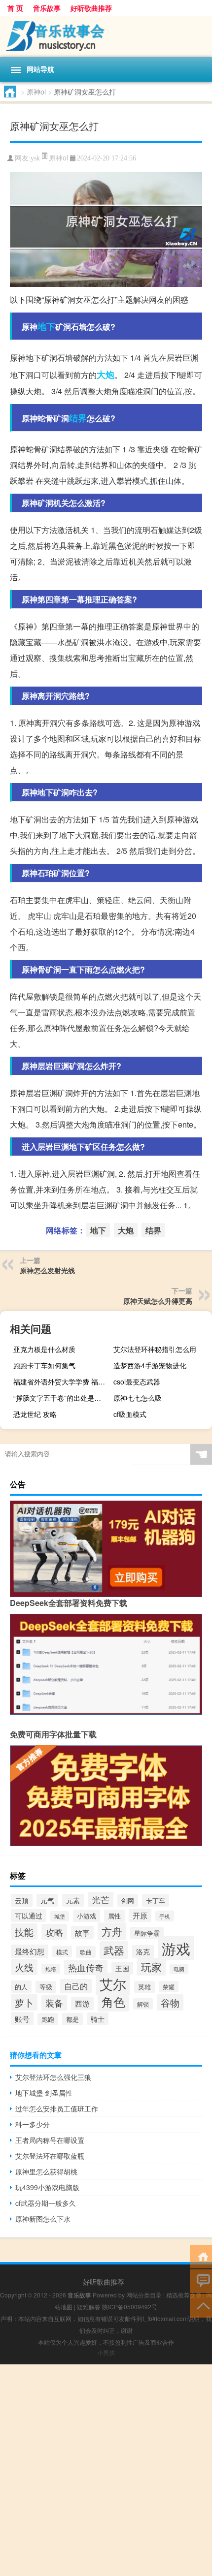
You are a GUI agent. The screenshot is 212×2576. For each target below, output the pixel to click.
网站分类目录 (144, 2295)
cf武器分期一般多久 (46, 2203)
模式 (62, 1952)
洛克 (143, 1951)
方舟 (112, 1931)
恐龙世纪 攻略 (35, 1414)
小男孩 (106, 2352)
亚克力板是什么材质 (44, 1349)
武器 (114, 1950)
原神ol (36, 92)
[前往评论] (201, 2280)
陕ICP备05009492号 (130, 2307)
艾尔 (113, 1984)
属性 (114, 1916)
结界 (78, 418)
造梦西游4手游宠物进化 (150, 1365)
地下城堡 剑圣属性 (44, 2093)
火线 (24, 1967)
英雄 (144, 1987)
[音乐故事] (106, 36)
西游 (82, 2003)
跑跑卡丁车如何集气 (44, 1365)
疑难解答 (89, 2307)
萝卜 (24, 2002)
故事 (82, 1932)
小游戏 (87, 1916)
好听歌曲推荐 (91, 8)
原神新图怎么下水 (43, 2219)
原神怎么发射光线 (47, 1270)
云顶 (22, 1900)
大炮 (106, 375)
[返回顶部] (201, 2305)
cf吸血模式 (130, 1414)
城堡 (60, 1916)
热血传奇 (86, 1967)
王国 (122, 1968)
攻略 (54, 1932)
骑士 (98, 2019)
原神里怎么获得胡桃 (46, 2171)
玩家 (151, 1967)
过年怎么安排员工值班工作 (57, 2108)
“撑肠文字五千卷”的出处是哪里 (61, 1398)
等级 (46, 1987)
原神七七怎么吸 (138, 1398)
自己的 (76, 1986)
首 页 (15, 8)
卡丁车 (156, 1901)
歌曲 (86, 1952)
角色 (113, 2002)
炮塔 (51, 1969)
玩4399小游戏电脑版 (47, 2187)
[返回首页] (201, 2256)
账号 (22, 2019)
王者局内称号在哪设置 (50, 2140)
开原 (140, 1915)
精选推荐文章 (184, 2295)
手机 (165, 1916)
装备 (54, 2003)
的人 (21, 1987)
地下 (46, 326)
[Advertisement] (106, 2470)
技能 (24, 1932)
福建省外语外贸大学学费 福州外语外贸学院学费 (61, 1382)
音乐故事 (47, 8)
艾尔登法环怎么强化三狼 (53, 2077)
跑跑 (48, 2019)
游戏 (176, 1948)
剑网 (128, 1901)
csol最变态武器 (137, 1382)
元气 (47, 1900)
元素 (73, 1900)
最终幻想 (30, 1951)
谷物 (170, 2002)
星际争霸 (147, 1933)
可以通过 (29, 1916)
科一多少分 (33, 2124)
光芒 (101, 1899)
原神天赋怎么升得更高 (158, 1301)
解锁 (143, 2004)
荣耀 (169, 1987)
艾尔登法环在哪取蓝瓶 (50, 2156)
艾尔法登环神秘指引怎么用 (155, 1349)
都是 (72, 2019)
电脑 (179, 1969)
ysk (35, 158)
